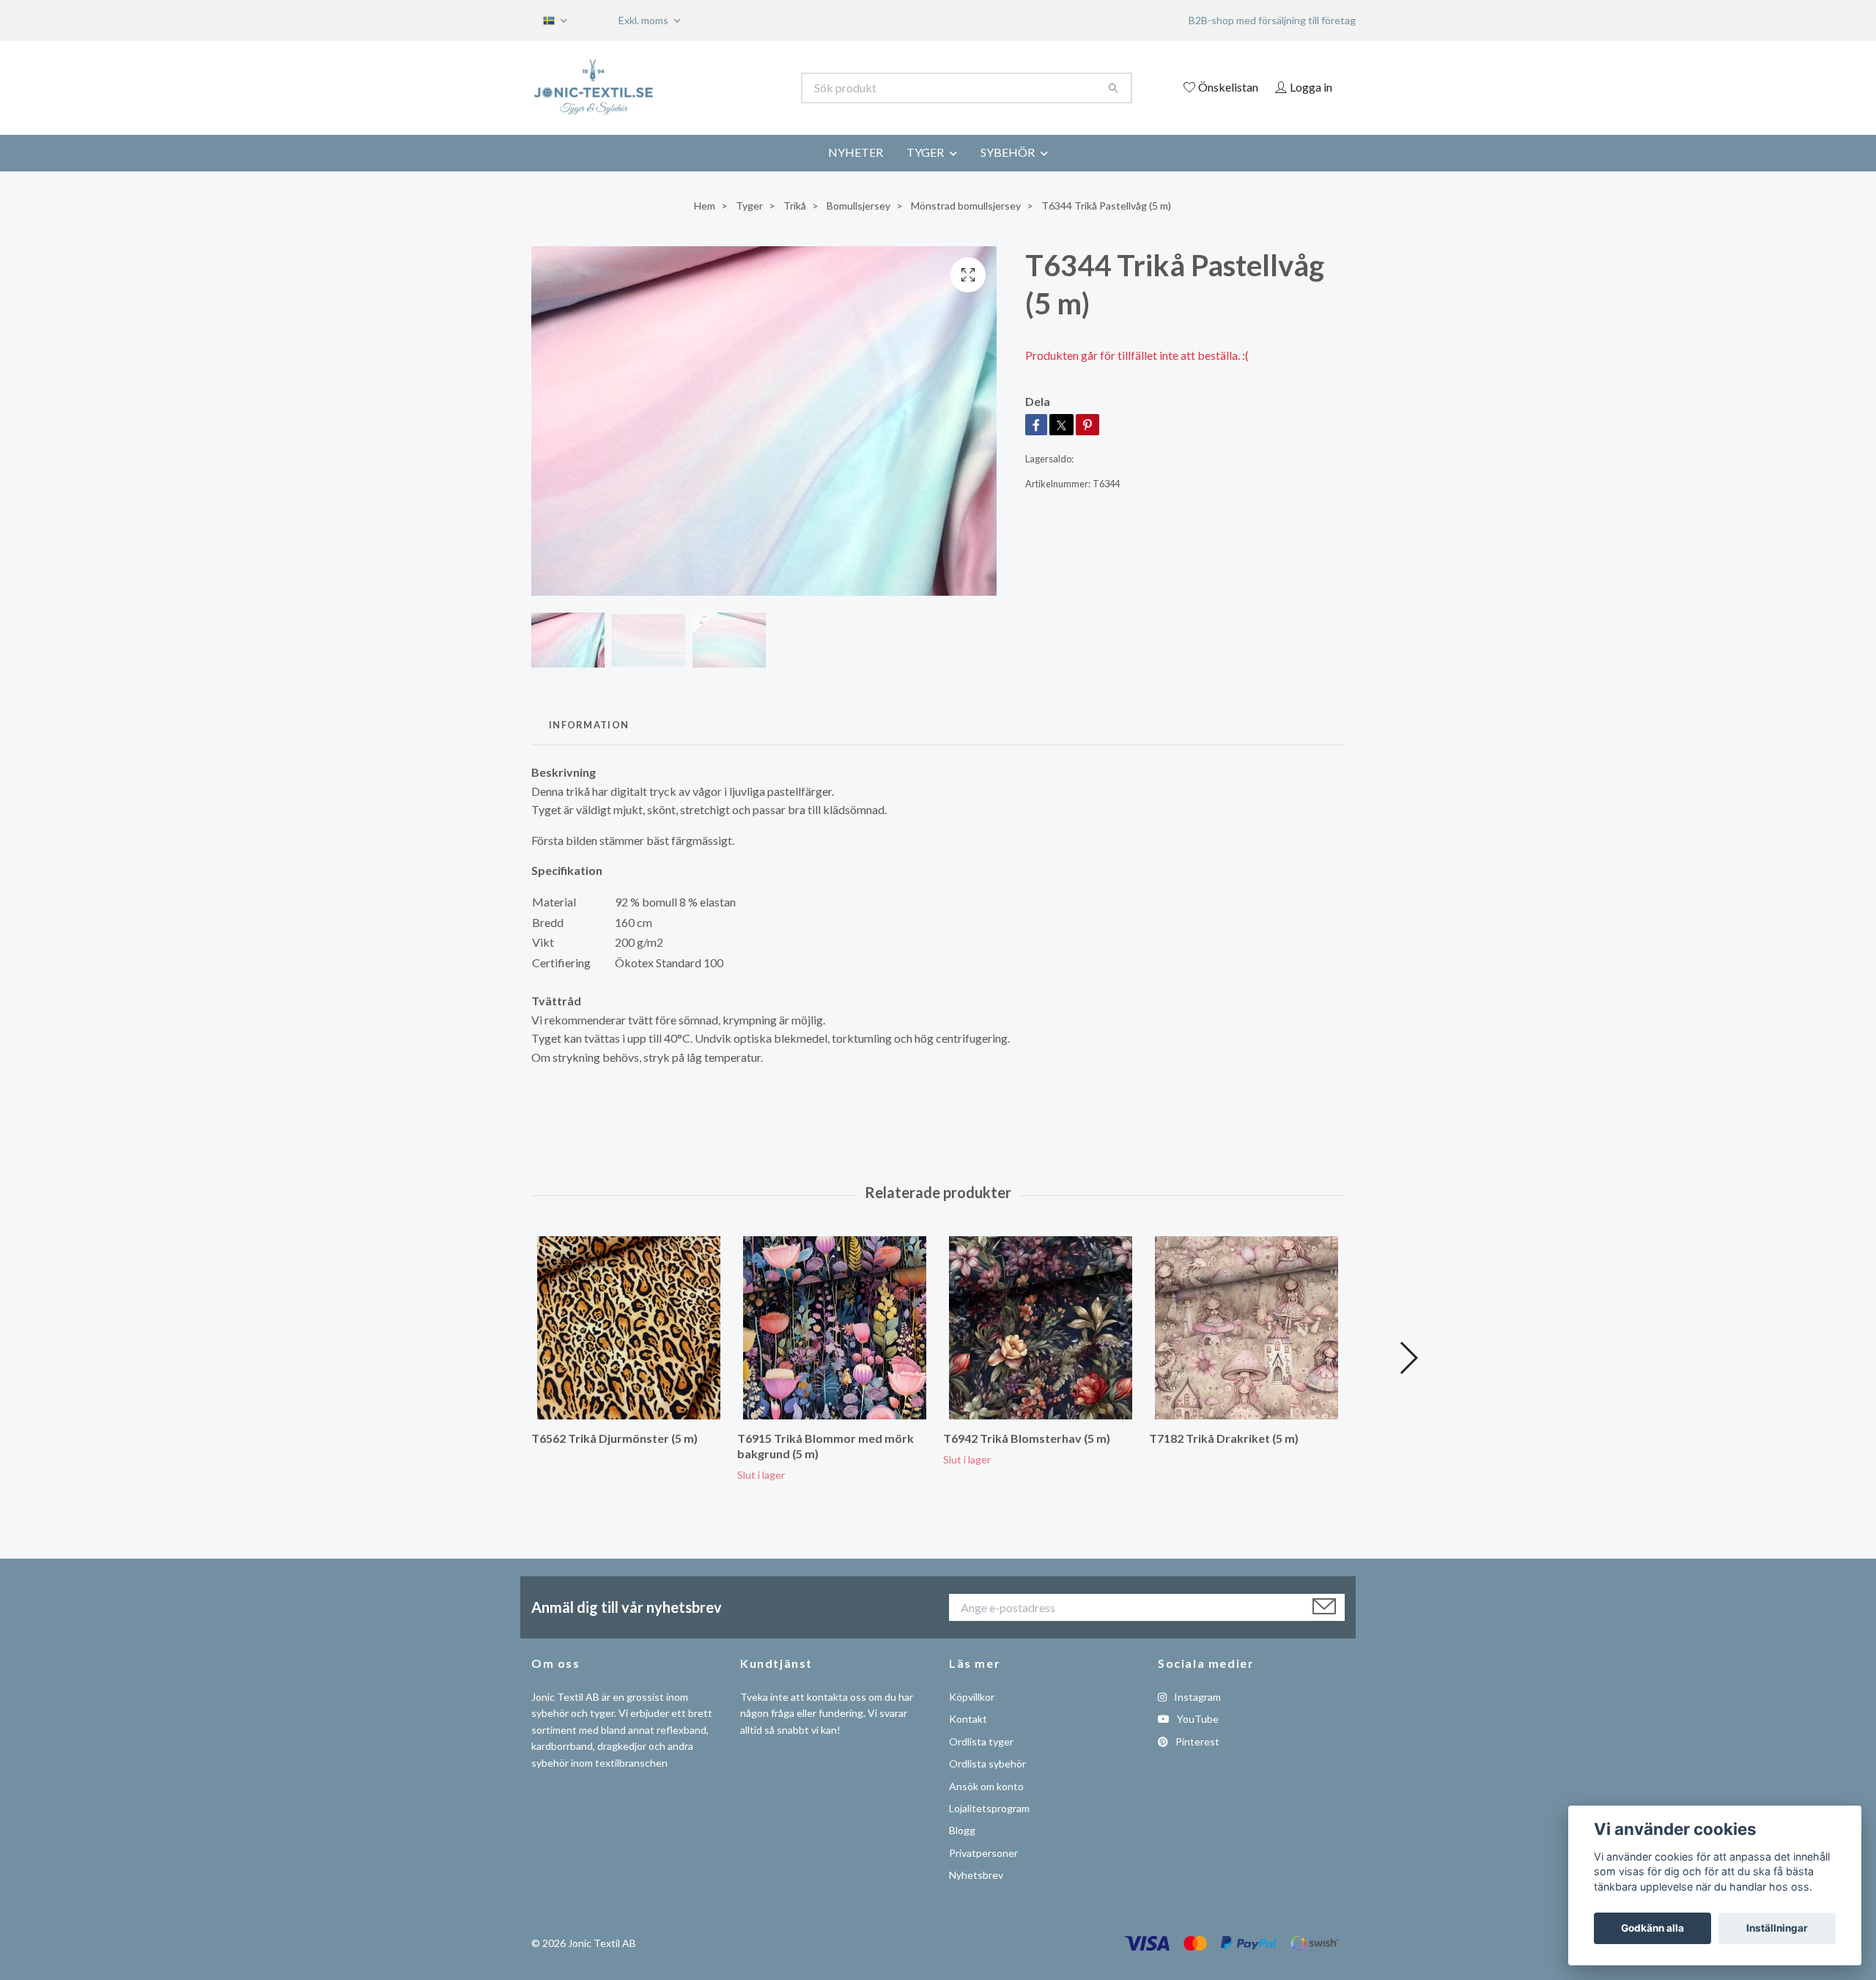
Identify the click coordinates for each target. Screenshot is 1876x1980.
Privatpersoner (983, 1853)
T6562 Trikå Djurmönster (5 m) (614, 1438)
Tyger (749, 206)
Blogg (962, 1830)
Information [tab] (589, 725)
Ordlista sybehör (987, 1763)
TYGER (925, 152)
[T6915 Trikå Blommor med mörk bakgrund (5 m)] (835, 1328)
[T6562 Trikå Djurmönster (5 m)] (629, 1328)
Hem (705, 206)
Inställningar (1777, 1928)
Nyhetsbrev (976, 1875)
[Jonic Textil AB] (735, 88)
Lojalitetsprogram (989, 1808)
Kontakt (968, 1719)
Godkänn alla (1652, 1928)
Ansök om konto (986, 1786)
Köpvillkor (972, 1697)
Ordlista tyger (981, 1741)
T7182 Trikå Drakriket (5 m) (1224, 1438)
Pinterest (1196, 1741)
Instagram (1196, 1697)
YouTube (1197, 1719)
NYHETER (856, 152)
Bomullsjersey (858, 206)
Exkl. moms (645, 20)
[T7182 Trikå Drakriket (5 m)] (1247, 1328)
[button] (1408, 1358)
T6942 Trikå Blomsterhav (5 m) (1027, 1438)
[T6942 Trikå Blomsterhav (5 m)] (1041, 1328)
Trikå (795, 206)
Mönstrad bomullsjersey (966, 206)
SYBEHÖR (1008, 152)
